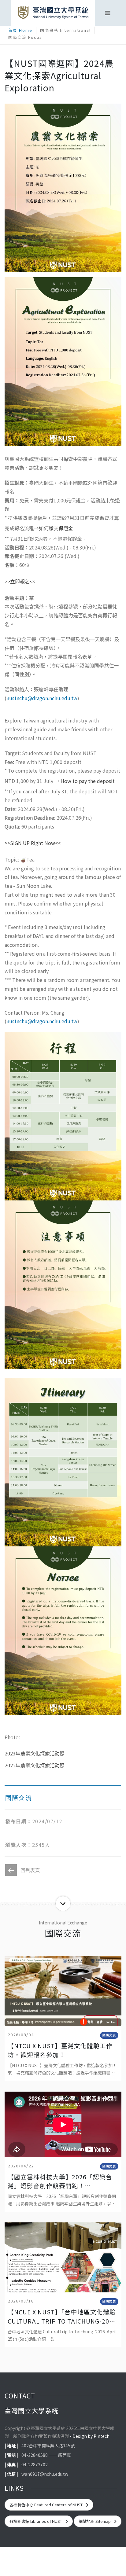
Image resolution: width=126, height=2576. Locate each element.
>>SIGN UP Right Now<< (33, 843)
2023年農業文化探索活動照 (35, 1753)
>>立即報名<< (20, 581)
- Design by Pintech (90, 2436)
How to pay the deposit (88, 781)
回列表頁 (30, 1870)
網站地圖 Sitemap (95, 2521)
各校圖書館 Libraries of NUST (36, 2521)
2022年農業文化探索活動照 (35, 1765)
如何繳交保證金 (56, 528)
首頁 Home (20, 30)
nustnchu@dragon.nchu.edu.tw (42, 698)
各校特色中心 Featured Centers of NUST (46, 2505)
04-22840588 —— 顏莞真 (46, 2455)
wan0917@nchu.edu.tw (45, 2474)
